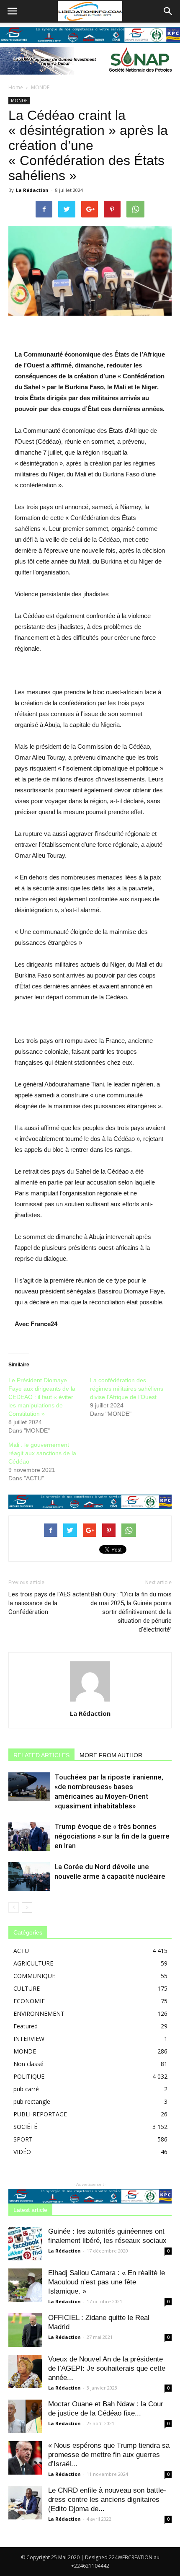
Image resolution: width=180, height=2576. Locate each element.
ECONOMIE (29, 2001)
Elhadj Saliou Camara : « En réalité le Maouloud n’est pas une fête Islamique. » (107, 2282)
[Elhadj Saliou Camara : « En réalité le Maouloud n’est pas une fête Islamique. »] (25, 2285)
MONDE (40, 87)
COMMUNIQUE (34, 1976)
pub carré (26, 2089)
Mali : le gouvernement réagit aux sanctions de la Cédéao (42, 1453)
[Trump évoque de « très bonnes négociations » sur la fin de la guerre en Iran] (29, 1836)
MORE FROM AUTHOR (111, 1755)
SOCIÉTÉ (25, 2127)
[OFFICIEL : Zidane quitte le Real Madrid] (25, 2330)
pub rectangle (32, 2101)
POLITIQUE (29, 2076)
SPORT (23, 2139)
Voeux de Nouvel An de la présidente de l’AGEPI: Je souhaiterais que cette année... (107, 2368)
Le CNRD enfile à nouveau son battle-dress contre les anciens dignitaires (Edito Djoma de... (107, 2500)
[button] (168, 11)
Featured (26, 2026)
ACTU (21, 1951)
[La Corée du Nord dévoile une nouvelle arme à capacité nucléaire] (29, 1876)
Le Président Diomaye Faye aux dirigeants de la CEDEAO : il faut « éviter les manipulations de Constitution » (42, 1397)
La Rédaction (32, 190)
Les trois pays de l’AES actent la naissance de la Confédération (49, 1603)
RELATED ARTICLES (41, 1755)
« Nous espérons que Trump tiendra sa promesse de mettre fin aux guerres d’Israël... (109, 2455)
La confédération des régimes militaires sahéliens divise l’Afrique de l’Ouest (127, 1389)
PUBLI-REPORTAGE (40, 2114)
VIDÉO (22, 2152)
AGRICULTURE (33, 1963)
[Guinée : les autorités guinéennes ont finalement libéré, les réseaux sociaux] (25, 2244)
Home (16, 87)
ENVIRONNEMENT (39, 2013)
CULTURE (27, 1988)
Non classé (28, 2064)
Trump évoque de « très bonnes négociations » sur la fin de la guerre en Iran (112, 1836)
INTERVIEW (29, 2039)
